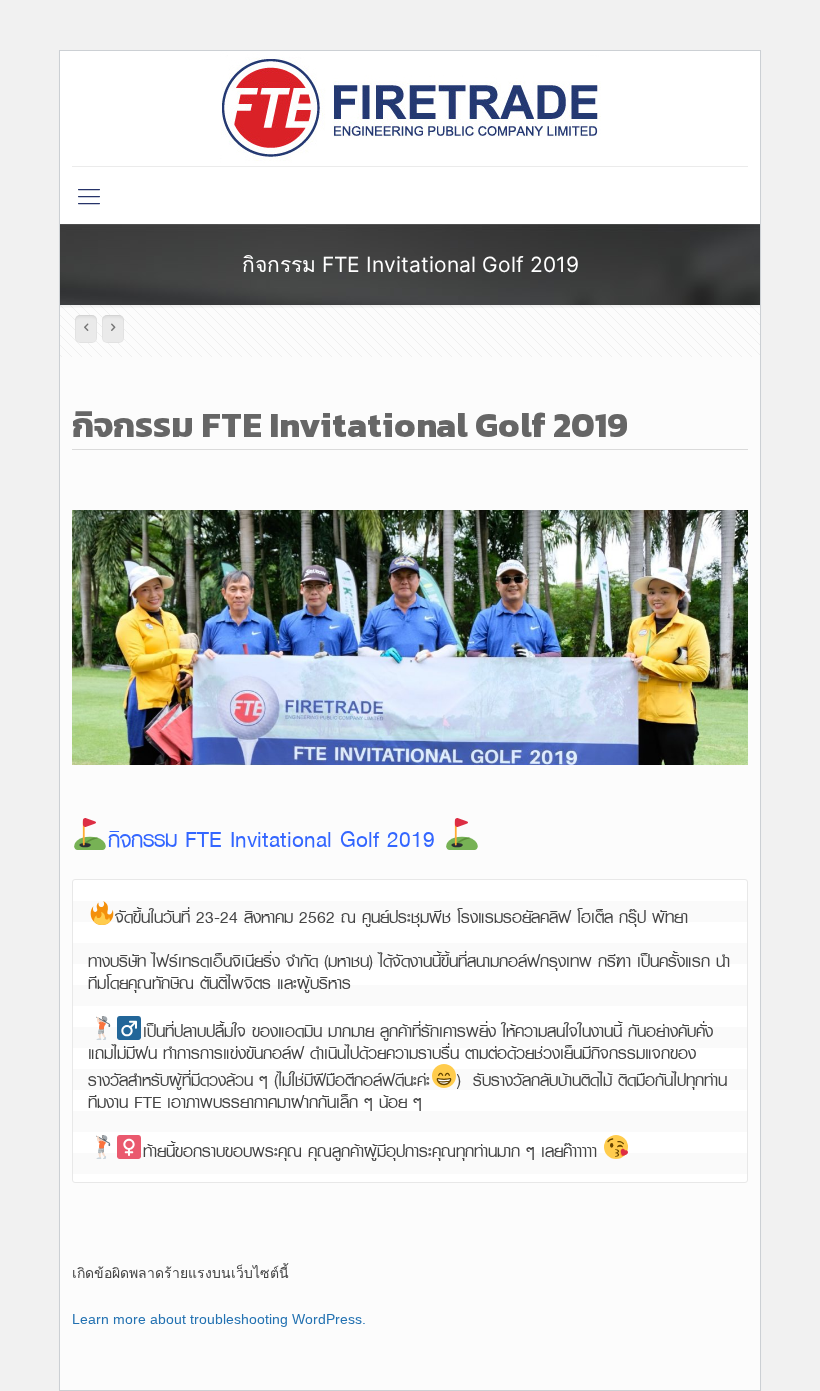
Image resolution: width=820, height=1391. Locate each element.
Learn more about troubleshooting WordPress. (219, 1319)
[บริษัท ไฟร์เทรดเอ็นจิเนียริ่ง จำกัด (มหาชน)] (410, 108)
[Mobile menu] (89, 195)
